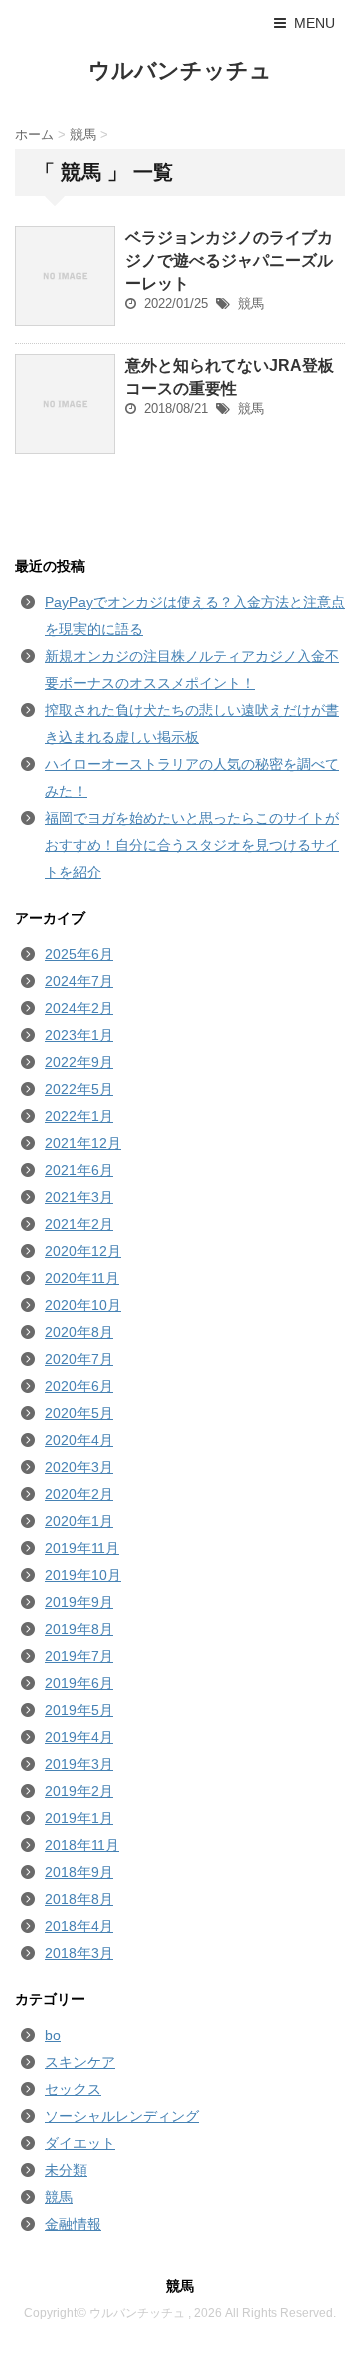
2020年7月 (79, 1359)
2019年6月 (79, 1683)
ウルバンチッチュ (180, 70)
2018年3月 (79, 1953)
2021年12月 (83, 1143)
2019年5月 (79, 1710)
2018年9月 (79, 1872)
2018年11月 (82, 1845)
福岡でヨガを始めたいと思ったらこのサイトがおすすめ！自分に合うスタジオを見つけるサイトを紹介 (192, 845)
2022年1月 (79, 1116)
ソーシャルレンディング (122, 2116)
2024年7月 (79, 981)
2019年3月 (79, 1764)
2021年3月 (79, 1197)
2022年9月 (79, 1062)
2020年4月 (79, 1440)
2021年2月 (79, 1224)
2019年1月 (79, 1818)
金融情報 (73, 2224)
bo (53, 2035)
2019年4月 (79, 1737)
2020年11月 (82, 1278)
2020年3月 (79, 1467)
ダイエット (80, 2143)
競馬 (251, 303)
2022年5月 (79, 1089)
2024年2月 (79, 1008)
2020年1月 (79, 1521)
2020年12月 (83, 1251)
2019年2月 (79, 1791)
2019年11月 (82, 1548)
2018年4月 (79, 1926)
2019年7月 (79, 1656)
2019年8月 (79, 1629)
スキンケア (80, 2062)
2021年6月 (79, 1170)
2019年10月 (83, 1575)
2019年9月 (79, 1602)
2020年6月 (79, 1386)
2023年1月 (79, 1035)
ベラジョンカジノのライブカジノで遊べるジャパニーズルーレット (229, 260)
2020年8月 (79, 1332)
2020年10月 (83, 1305)
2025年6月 (79, 954)
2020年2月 (79, 1494)
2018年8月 (79, 1899)
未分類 (66, 2170)
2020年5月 (79, 1413)
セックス (73, 2089)
